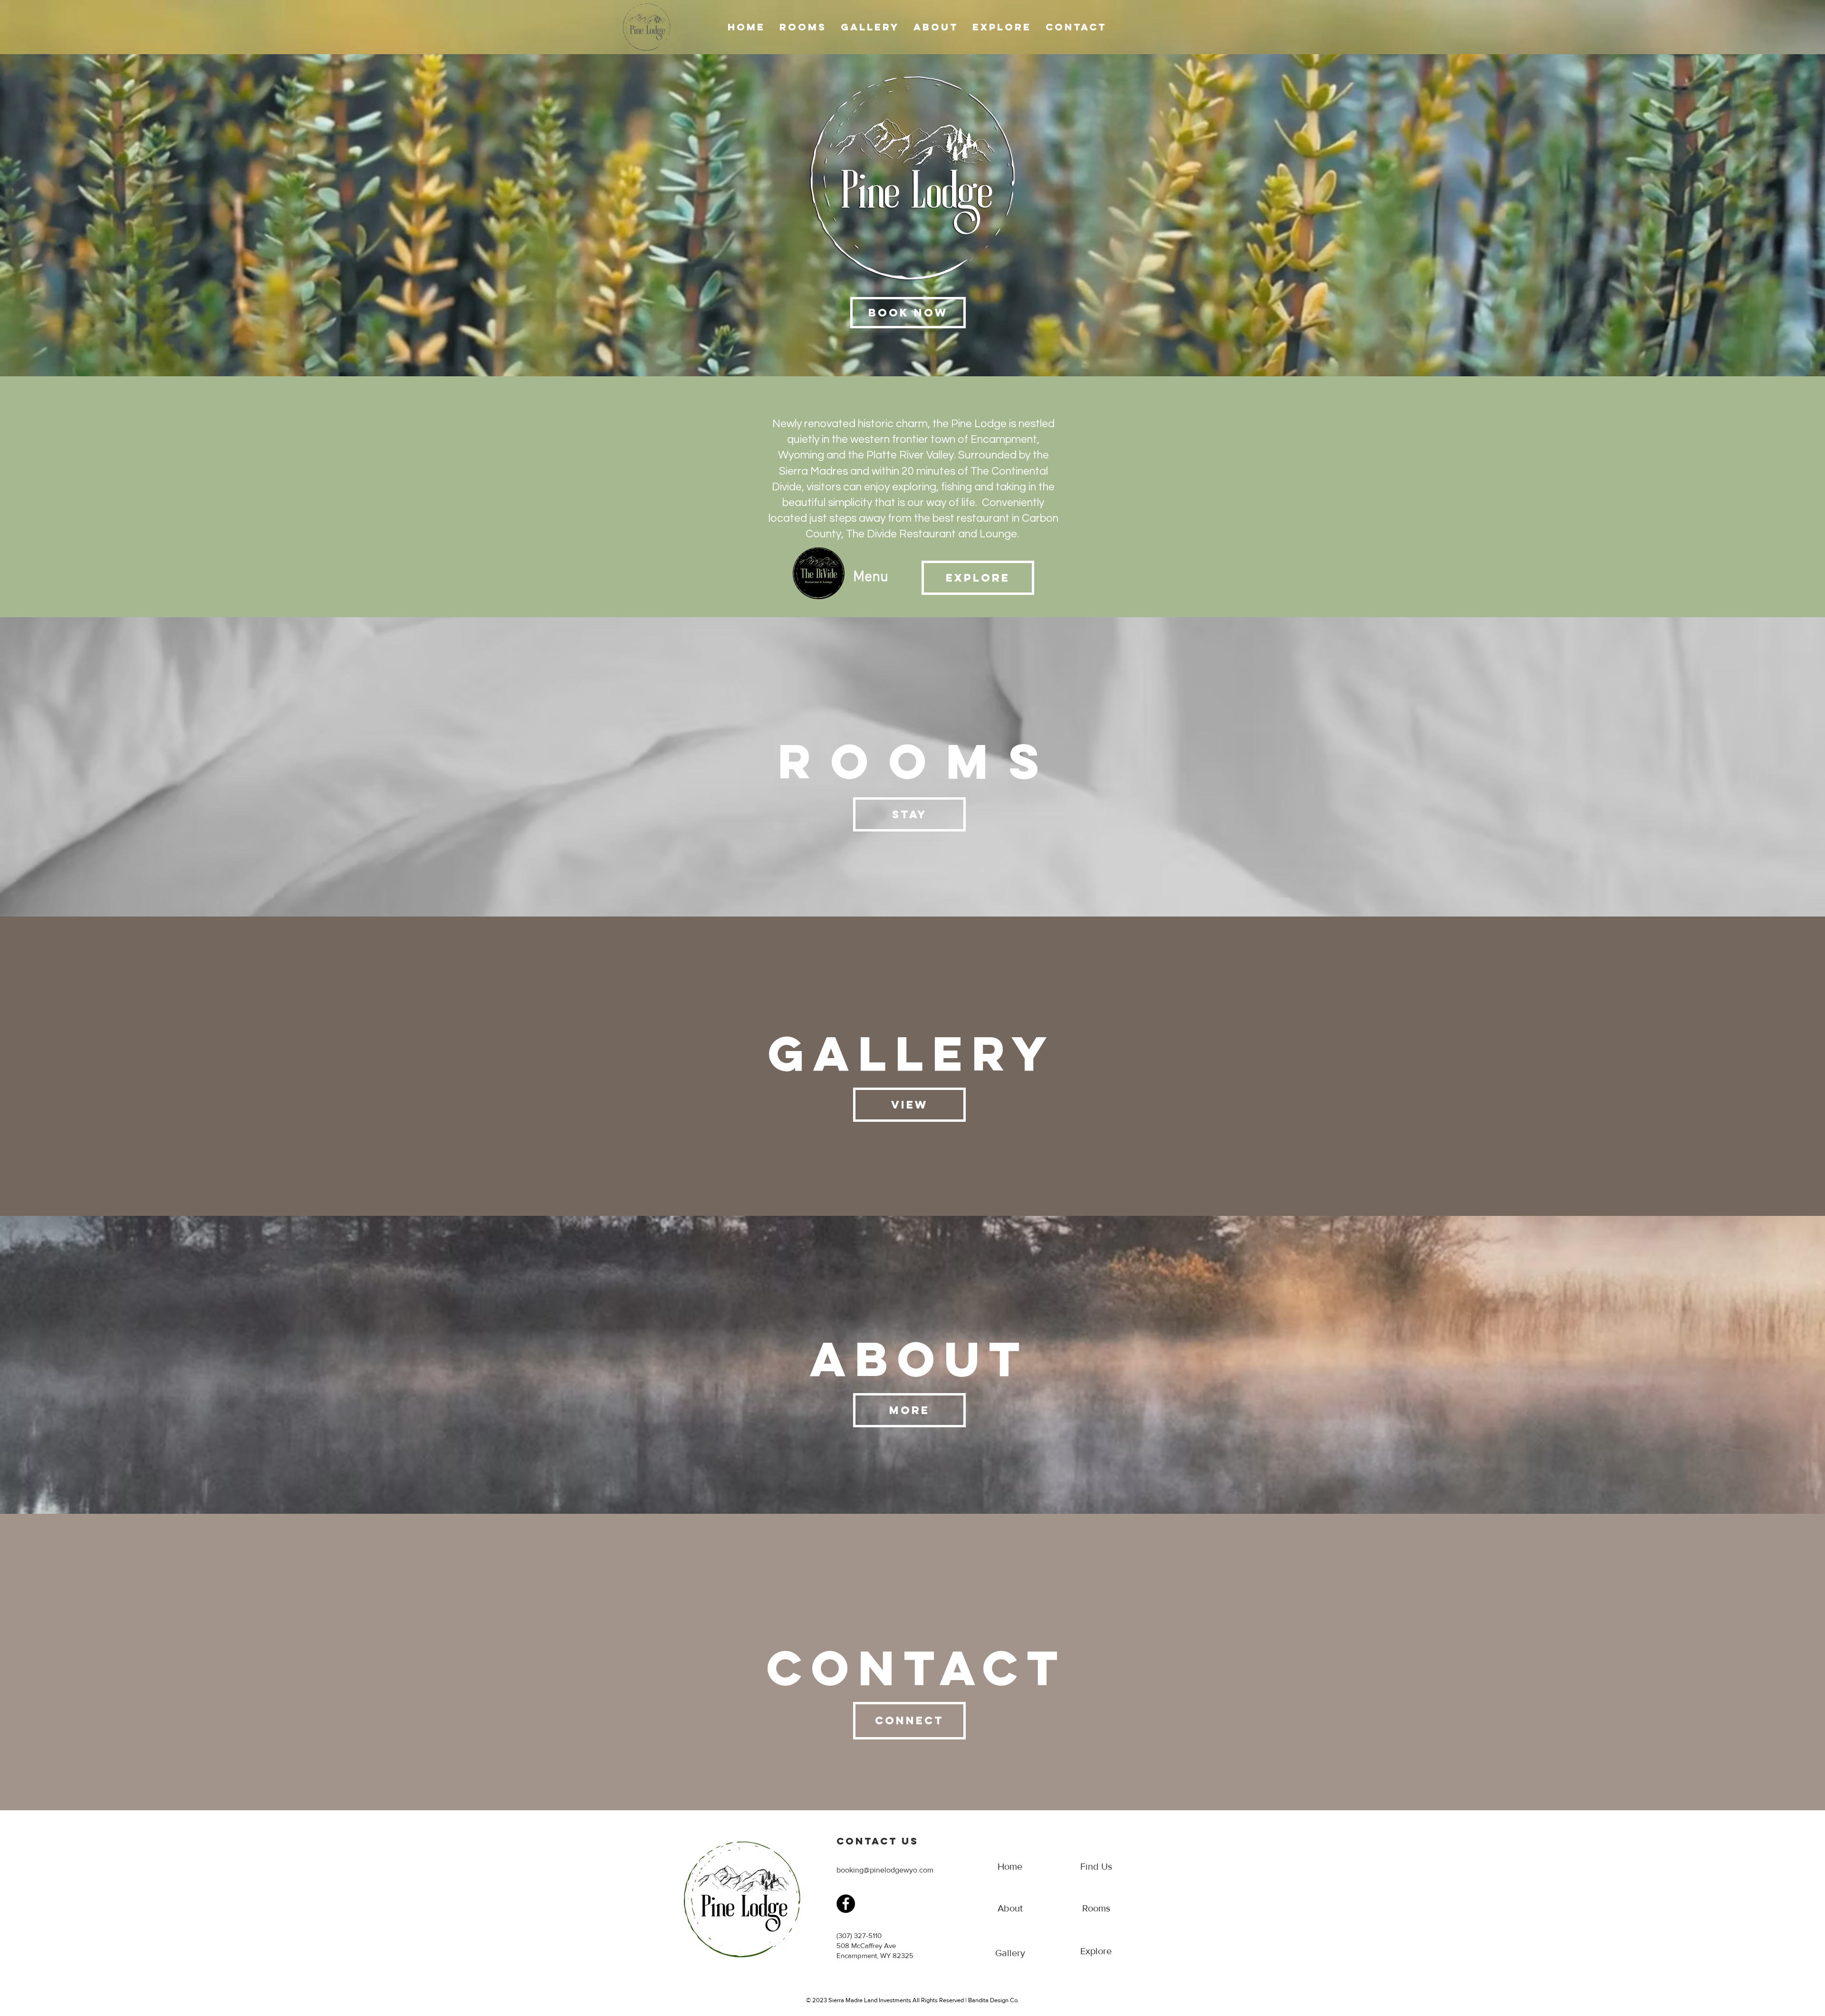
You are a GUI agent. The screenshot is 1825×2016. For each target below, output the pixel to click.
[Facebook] (846, 1904)
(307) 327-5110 (859, 1935)
